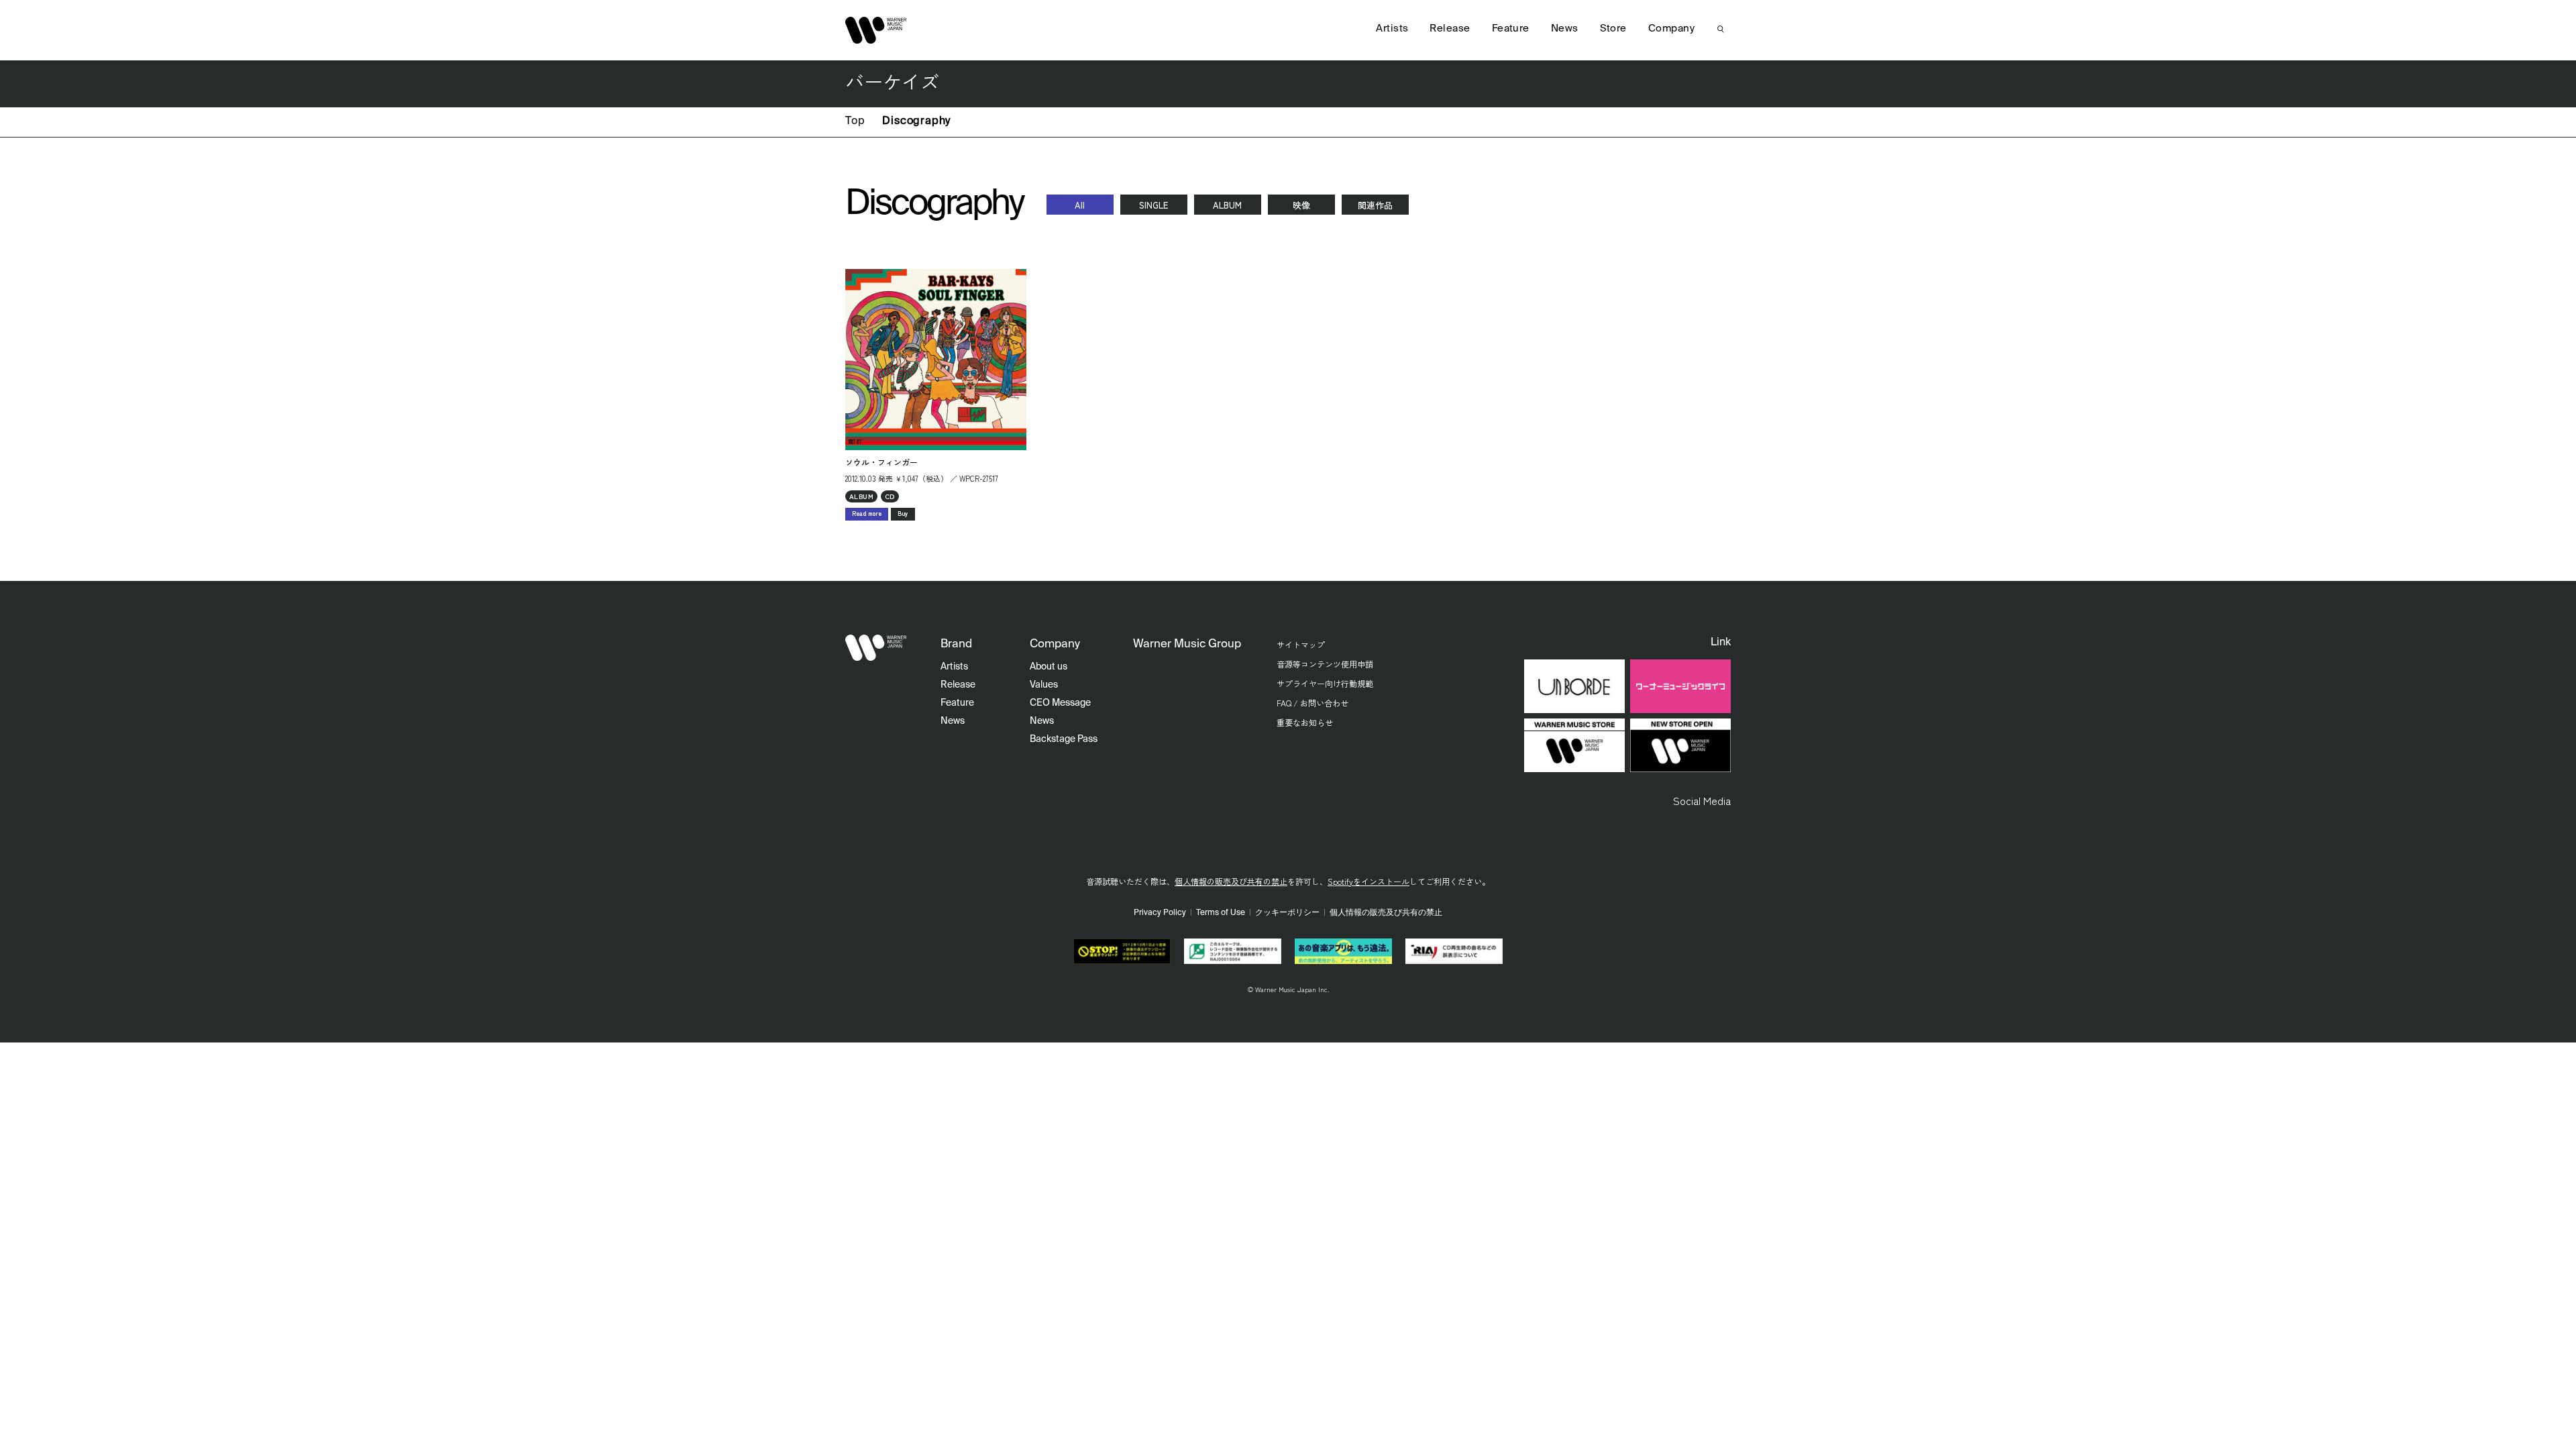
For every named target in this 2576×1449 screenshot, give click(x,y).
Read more (867, 514)
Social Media (1702, 800)
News (1565, 29)
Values (1044, 685)
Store (1613, 29)
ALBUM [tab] (1227, 205)
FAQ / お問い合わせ (1312, 703)
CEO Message (1060, 703)
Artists (1392, 29)
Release (1450, 29)
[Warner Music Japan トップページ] (876, 30)
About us (1049, 667)
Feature (1511, 29)
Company (1671, 29)
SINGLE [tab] (1153, 205)
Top (855, 121)
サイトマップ (1301, 644)
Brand (956, 644)
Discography (916, 121)
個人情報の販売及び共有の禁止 (1231, 881)
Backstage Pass (1064, 739)
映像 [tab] (1301, 205)
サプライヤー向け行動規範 (1325, 683)
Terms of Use (1221, 913)
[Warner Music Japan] (876, 648)
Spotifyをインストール (1368, 881)
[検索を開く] (1721, 29)
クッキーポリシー (1287, 913)
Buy (903, 514)
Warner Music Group (1187, 644)
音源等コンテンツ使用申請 (1325, 664)
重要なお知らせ (1305, 722)
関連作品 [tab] (1375, 205)
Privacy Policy (1160, 913)
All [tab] (1080, 205)
